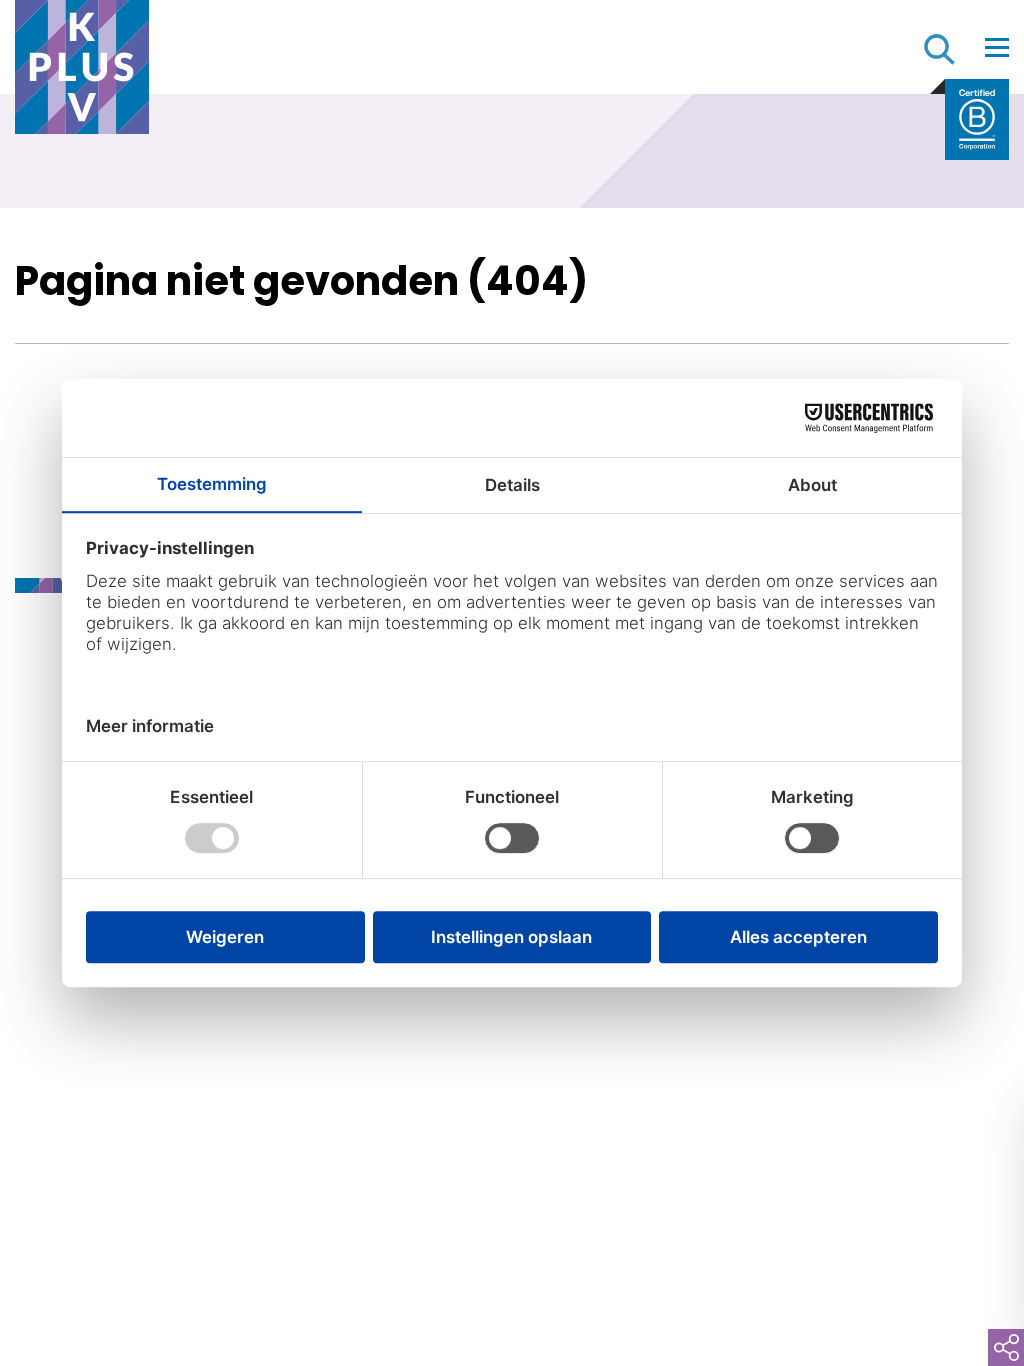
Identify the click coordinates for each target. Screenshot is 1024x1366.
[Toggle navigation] (997, 47)
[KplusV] (82, 72)
